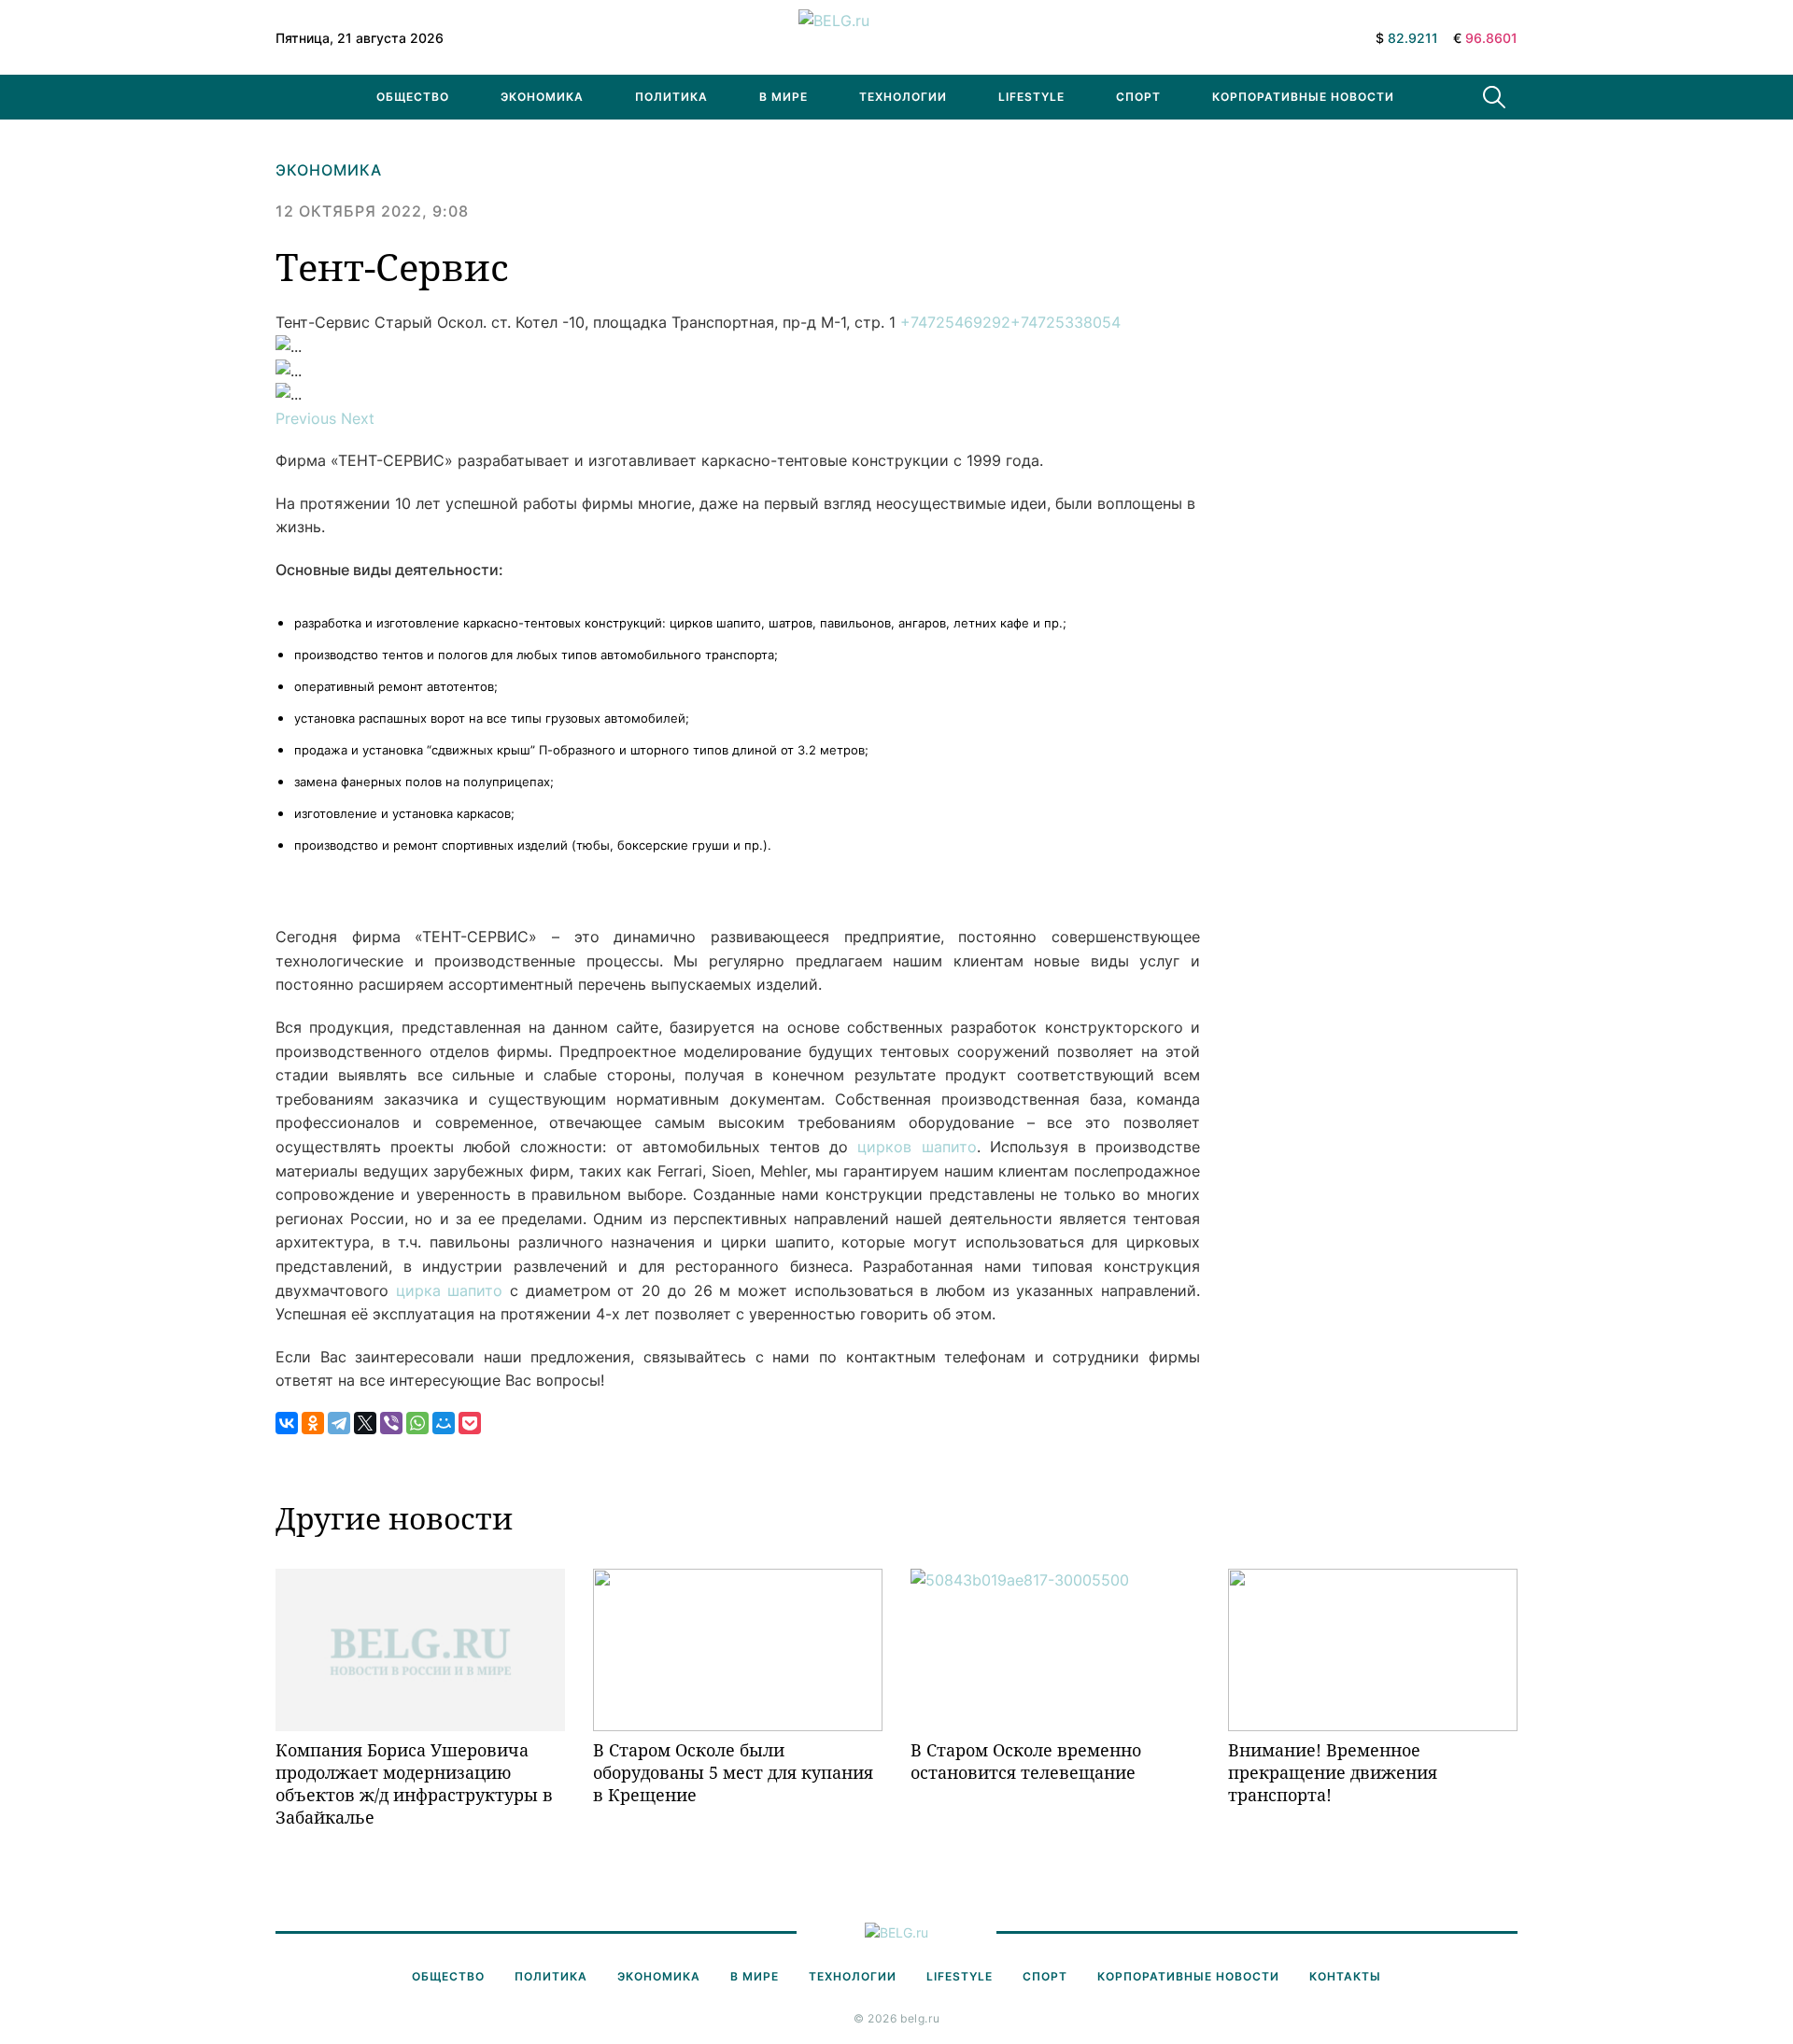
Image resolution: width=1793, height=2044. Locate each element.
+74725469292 (955, 322)
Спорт (1138, 97)
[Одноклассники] (313, 1423)
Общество (413, 97)
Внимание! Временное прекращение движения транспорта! (1333, 1773)
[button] (308, 418)
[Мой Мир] (444, 1423)
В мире (784, 97)
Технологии (903, 97)
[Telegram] (339, 1423)
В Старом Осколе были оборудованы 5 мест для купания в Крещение (733, 1773)
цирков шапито (917, 1147)
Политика (671, 97)
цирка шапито (450, 1290)
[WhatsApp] (417, 1423)
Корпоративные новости (1303, 97)
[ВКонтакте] (287, 1423)
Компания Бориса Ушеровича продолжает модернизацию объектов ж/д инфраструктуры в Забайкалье (414, 1784)
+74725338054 (1066, 322)
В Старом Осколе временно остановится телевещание (1026, 1761)
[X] (365, 1423)
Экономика (542, 97)
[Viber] (391, 1423)
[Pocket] (470, 1423)
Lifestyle (1031, 97)
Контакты (1345, 1976)
